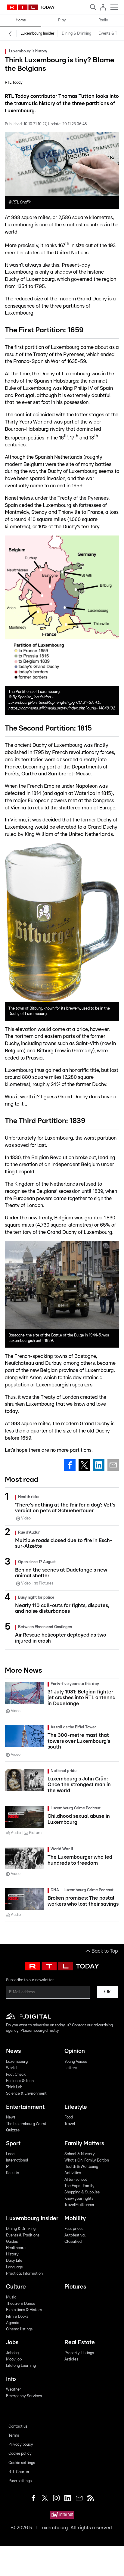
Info (11, 2379)
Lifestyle (76, 2107)
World (11, 2068)
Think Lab (14, 2087)
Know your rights (79, 2199)
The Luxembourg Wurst (26, 2124)
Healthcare (16, 2248)
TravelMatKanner (79, 2205)
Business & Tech (20, 2081)
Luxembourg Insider (37, 34)
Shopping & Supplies (82, 2192)
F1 (8, 2167)
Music (11, 2297)
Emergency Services (24, 2396)
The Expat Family (79, 2186)
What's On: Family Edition (87, 2160)
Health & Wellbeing (81, 2167)
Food (69, 2117)
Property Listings (79, 2353)
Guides (12, 2242)
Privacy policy (21, 2445)
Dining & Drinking (76, 34)
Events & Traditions (23, 2235)
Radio (103, 20)
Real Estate (80, 2343)
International (17, 2160)
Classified (73, 2242)
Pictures (75, 2287)
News (13, 2051)
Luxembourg (17, 2062)
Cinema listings (19, 2329)
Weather (14, 2390)
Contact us (18, 2427)
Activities (73, 2173)
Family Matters (84, 2144)
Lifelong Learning (21, 2366)
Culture (16, 2287)
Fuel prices (74, 2229)
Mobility (75, 2219)
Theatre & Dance (21, 2304)
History (12, 2254)
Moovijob (14, 2359)
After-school (76, 2180)
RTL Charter (19, 2472)
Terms (14, 2436)
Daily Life (14, 2261)
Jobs (12, 2343)
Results (12, 2173)
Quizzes (13, 2130)
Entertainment (25, 2107)
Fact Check (16, 2075)
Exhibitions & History (24, 2310)
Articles (71, 2359)
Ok (107, 1992)
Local (11, 2154)
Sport (13, 2144)
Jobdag (12, 2353)
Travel (70, 2124)
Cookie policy (20, 2454)
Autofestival (75, 2235)
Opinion (75, 2051)
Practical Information (24, 2274)
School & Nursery (80, 2154)
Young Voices (76, 2062)
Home (21, 20)
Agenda (13, 2323)
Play (62, 20)
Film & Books (17, 2317)
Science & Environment (26, 2094)
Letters (71, 2068)
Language (14, 2267)
